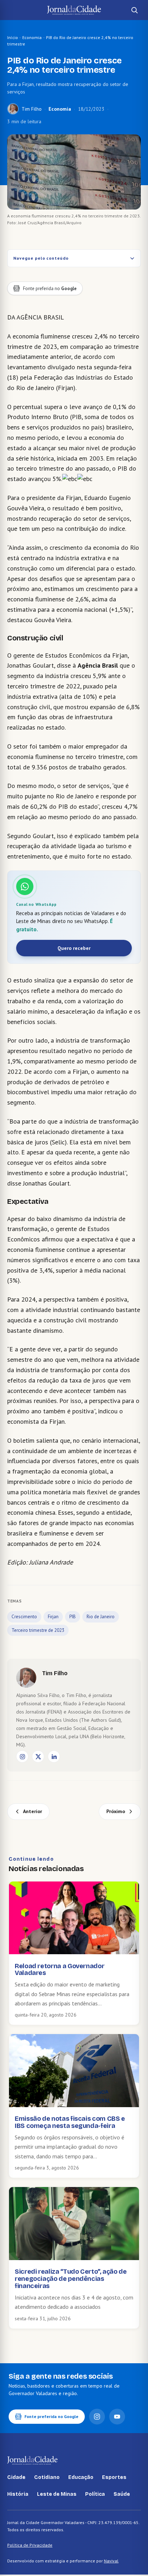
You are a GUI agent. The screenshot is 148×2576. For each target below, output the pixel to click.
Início (13, 37)
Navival (111, 2561)
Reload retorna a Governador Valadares (59, 1970)
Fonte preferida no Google (51, 2416)
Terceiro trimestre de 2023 (38, 1630)
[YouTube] (117, 2417)
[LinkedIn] (54, 1756)
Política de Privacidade (30, 2545)
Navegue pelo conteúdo (41, 258)
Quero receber (74, 948)
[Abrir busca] (134, 10)
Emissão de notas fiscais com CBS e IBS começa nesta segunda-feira (70, 2122)
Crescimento (24, 1617)
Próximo (116, 1811)
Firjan (53, 1617)
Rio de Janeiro (101, 1617)
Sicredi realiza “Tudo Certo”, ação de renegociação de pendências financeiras (71, 2279)
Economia (32, 37)
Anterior (33, 1811)
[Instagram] (22, 1756)
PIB (73, 1617)
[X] (38, 1756)
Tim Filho (32, 109)
